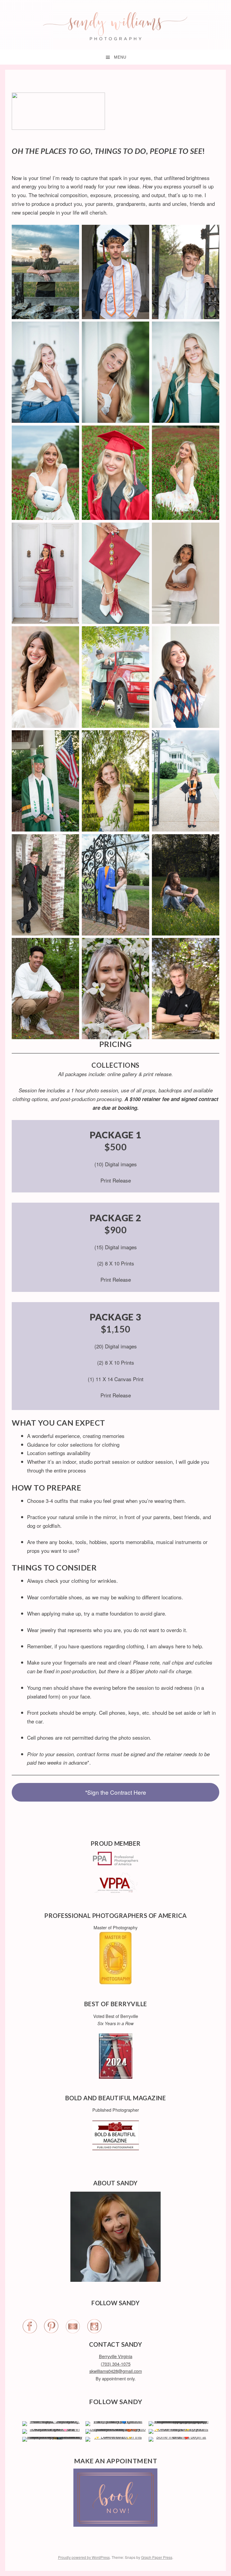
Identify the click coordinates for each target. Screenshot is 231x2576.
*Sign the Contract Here (116, 1792)
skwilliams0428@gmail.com (116, 2371)
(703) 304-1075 (116, 2364)
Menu (120, 57)
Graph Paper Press (157, 2557)
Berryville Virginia (116, 2356)
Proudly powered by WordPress (84, 2557)
